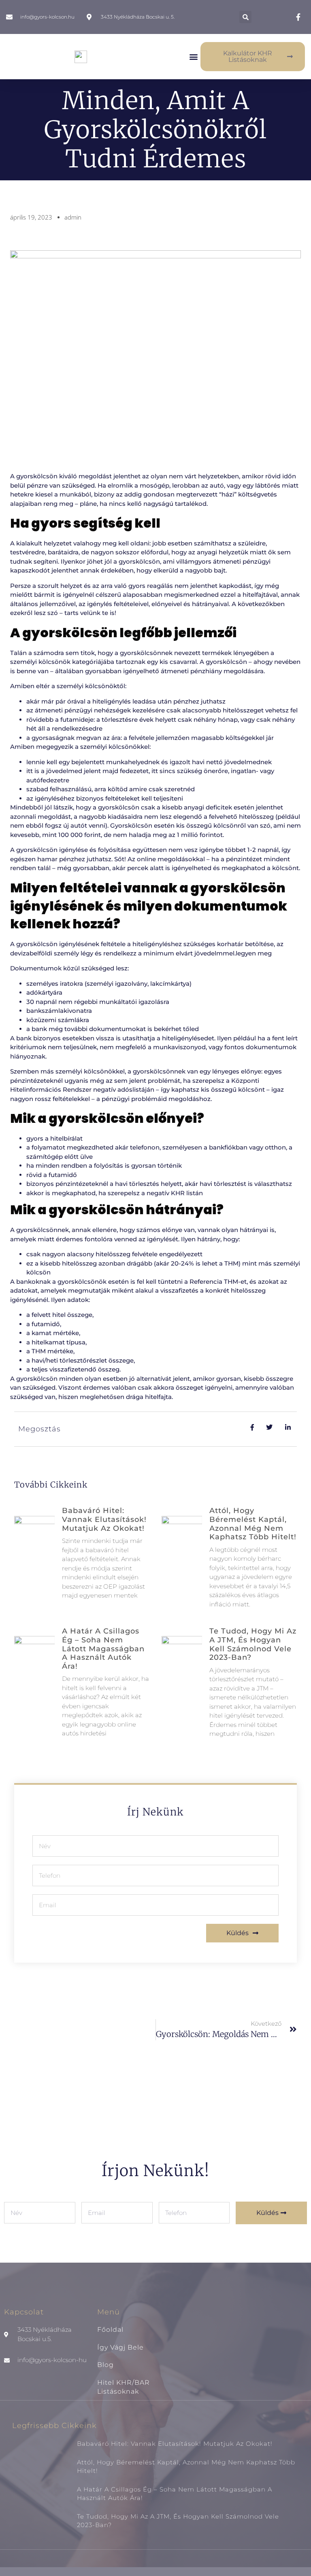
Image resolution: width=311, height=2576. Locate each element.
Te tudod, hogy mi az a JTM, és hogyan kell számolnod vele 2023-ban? (253, 1644)
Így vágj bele (120, 2347)
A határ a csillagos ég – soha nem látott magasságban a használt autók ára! (103, 1648)
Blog (105, 2365)
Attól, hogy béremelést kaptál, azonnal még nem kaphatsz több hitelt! (253, 1524)
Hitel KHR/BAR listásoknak (124, 2387)
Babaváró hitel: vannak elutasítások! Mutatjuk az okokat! (104, 1519)
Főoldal (110, 2330)
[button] (245, 17)
